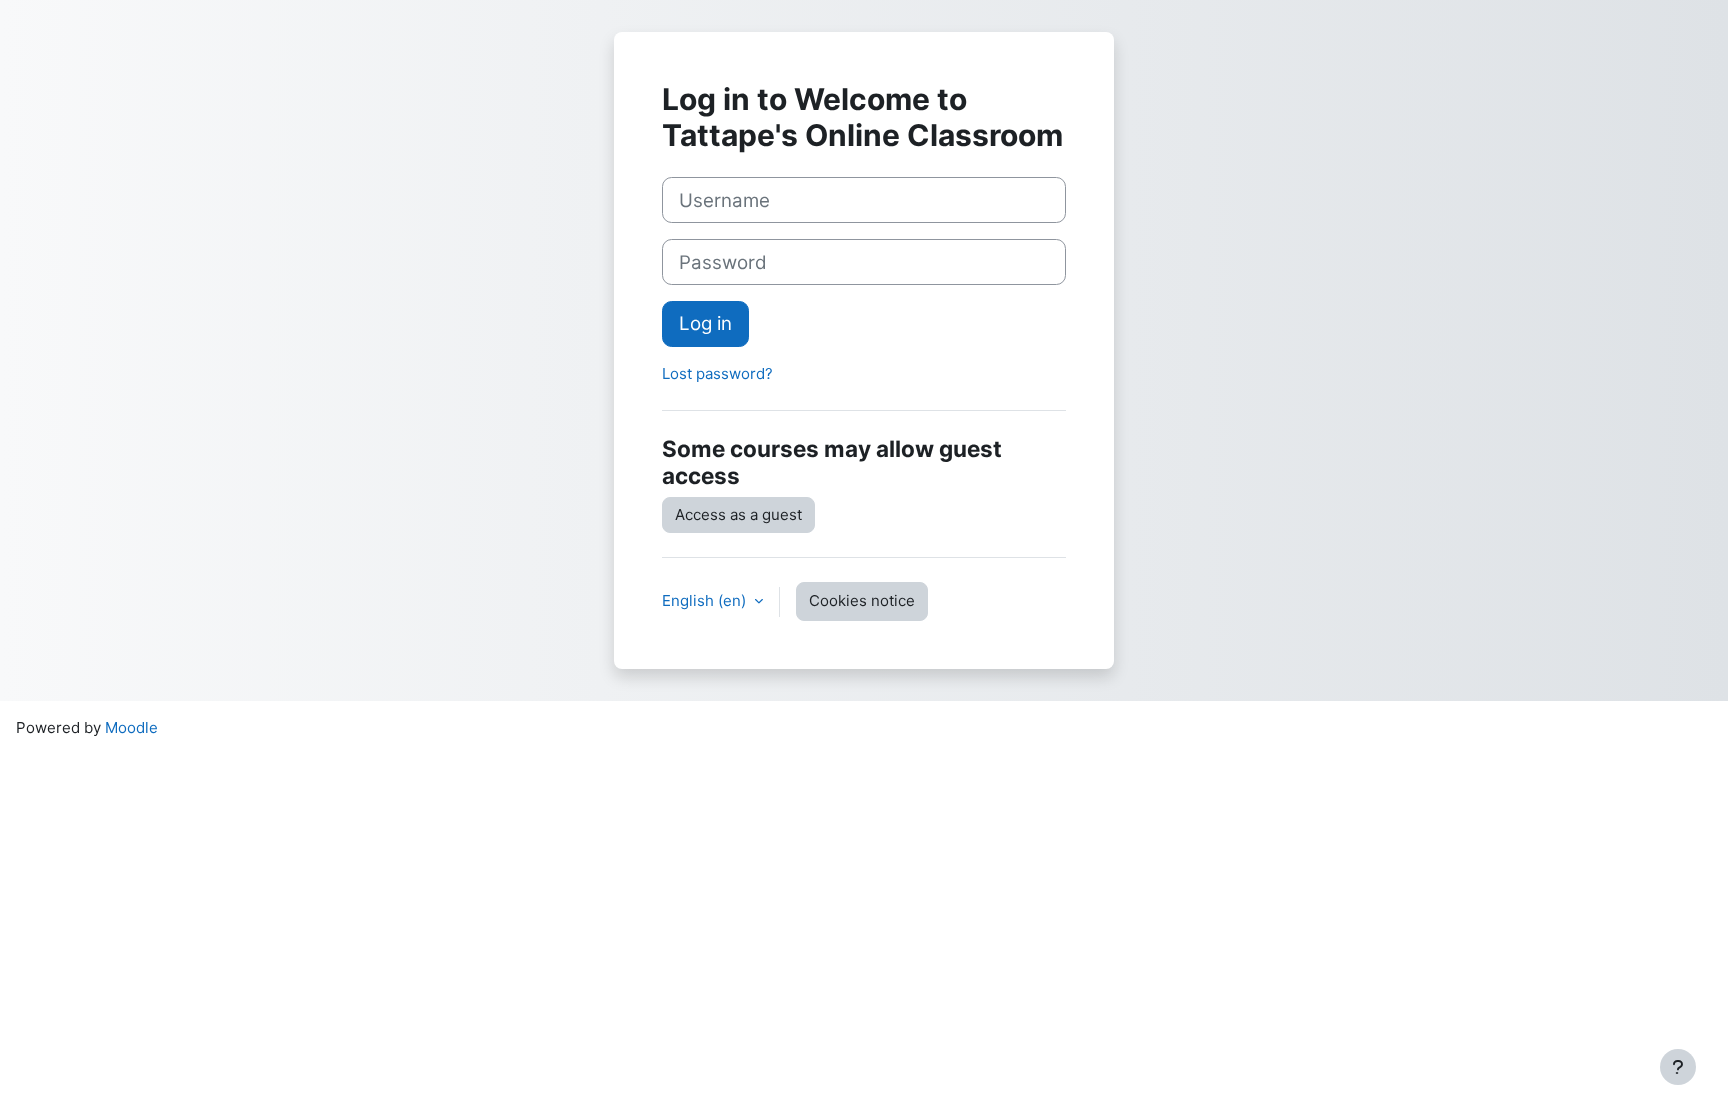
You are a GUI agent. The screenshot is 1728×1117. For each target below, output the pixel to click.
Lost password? (717, 373)
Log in (705, 323)
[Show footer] (1678, 1067)
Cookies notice (862, 600)
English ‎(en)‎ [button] (706, 600)
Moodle (131, 727)
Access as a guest (738, 514)
